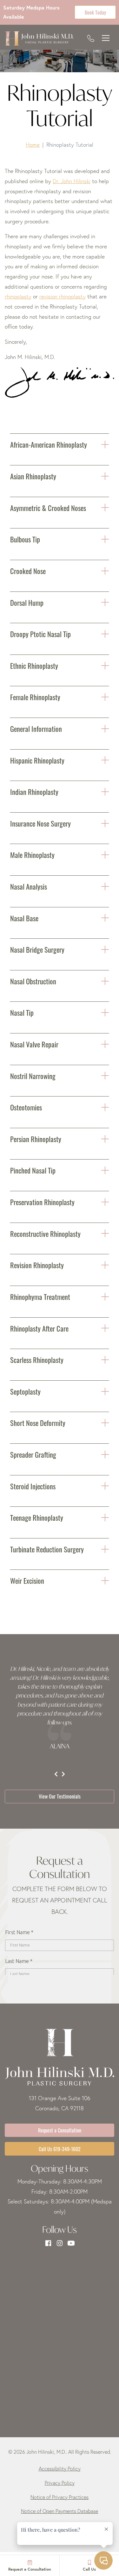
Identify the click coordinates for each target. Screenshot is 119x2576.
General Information (36, 728)
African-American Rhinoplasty (49, 444)
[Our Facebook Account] (48, 2243)
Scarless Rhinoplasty (37, 1359)
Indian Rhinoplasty (34, 791)
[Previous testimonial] (56, 1774)
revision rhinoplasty (63, 296)
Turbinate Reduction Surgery (47, 1549)
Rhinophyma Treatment (40, 1296)
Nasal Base (24, 918)
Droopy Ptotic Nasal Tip (40, 633)
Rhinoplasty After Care (39, 1328)
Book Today (95, 12)
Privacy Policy (60, 2483)
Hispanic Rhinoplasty (37, 760)
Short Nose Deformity (38, 1422)
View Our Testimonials (60, 1796)
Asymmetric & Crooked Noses (48, 507)
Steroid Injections (33, 1486)
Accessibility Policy (60, 2469)
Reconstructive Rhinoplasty (45, 1233)
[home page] (39, 38)
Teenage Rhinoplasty (37, 1517)
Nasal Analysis (29, 886)
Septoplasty (25, 1391)
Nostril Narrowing (33, 1075)
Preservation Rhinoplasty (42, 1202)
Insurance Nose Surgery (40, 823)
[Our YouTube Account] (71, 2243)
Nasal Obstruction (33, 981)
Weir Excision (27, 1580)
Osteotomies (26, 1107)
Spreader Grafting (33, 1454)
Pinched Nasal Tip (33, 1170)
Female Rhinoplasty (35, 697)
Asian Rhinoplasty (33, 476)
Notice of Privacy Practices (60, 2497)
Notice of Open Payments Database (60, 2511)
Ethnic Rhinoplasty (34, 665)
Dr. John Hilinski (72, 181)
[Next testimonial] (63, 1774)
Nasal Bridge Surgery (37, 949)
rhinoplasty (18, 296)
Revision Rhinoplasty (37, 1265)
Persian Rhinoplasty (36, 1138)
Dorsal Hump (27, 602)
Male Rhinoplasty (32, 854)
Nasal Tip (22, 1012)
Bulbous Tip (25, 539)
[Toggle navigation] (106, 38)
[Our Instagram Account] (60, 2243)
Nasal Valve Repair (34, 1044)
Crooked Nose (28, 570)
